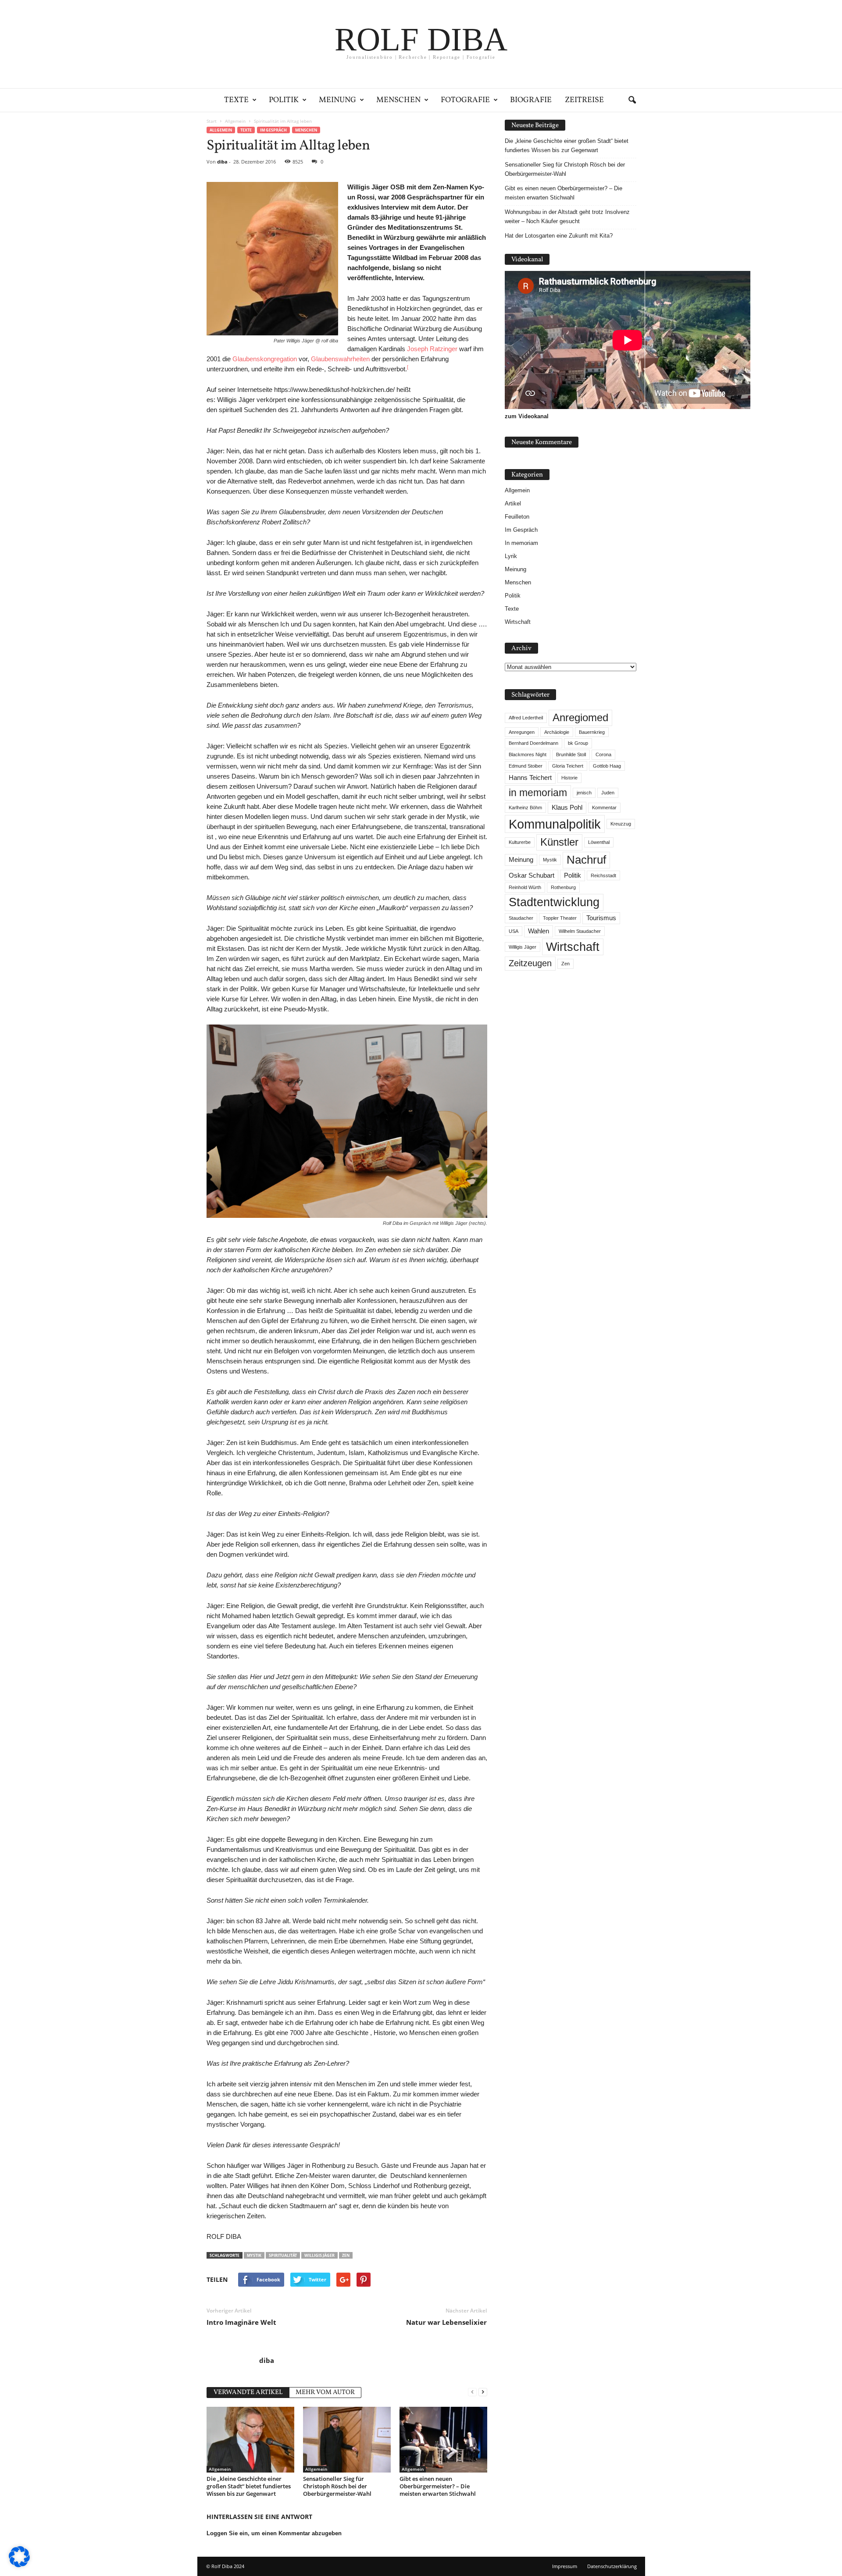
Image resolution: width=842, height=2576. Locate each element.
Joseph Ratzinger (432, 349)
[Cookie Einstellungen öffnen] (19, 2565)
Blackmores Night (528, 754)
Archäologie (557, 732)
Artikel (513, 503)
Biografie (531, 100)
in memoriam (538, 793)
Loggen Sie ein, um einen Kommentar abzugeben (274, 2533)
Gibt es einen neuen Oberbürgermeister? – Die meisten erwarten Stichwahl (438, 2486)
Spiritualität (283, 2255)
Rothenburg (563, 887)
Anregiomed (580, 717)
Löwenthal (599, 842)
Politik (284, 100)
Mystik (254, 2255)
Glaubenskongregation (265, 359)
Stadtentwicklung (554, 902)
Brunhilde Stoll (571, 754)
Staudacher (521, 918)
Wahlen (539, 931)
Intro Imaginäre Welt (241, 2322)
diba (222, 162)
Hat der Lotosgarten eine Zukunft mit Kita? (559, 236)
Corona (603, 754)
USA (514, 931)
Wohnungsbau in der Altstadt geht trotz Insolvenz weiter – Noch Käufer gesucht (567, 217)
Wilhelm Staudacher (580, 931)
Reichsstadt (603, 875)
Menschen (398, 100)
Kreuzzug (621, 824)
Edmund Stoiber (526, 766)
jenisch (584, 793)
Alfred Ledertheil (526, 718)
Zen (346, 2255)
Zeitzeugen (530, 963)
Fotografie (465, 100)
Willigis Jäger (319, 2255)
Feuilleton (517, 517)
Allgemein (221, 130)
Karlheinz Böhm (525, 808)
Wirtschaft (518, 622)
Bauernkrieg (592, 732)
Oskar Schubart (532, 875)
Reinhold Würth (525, 887)
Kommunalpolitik (555, 824)
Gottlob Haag (607, 766)
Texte (236, 100)
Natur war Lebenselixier (446, 2322)
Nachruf (586, 860)
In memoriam (521, 543)
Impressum (565, 2566)
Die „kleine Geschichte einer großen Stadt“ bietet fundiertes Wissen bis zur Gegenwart (249, 2486)
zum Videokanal (527, 416)
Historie (569, 778)
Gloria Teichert (568, 766)
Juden (608, 793)
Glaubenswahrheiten (340, 359)
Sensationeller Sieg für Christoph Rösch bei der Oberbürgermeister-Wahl (337, 2486)
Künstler (559, 842)
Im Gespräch (273, 130)
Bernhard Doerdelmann (533, 743)
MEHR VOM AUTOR (325, 2393)
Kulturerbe (520, 842)
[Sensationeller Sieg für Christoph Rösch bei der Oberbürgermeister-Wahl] (347, 2440)
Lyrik (511, 556)
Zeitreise (584, 100)
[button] (632, 100)
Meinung (337, 100)
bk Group (578, 743)
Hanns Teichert (530, 778)
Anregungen (522, 732)
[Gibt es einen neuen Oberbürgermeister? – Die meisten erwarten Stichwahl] (443, 2440)
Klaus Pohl (567, 808)
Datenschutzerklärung (612, 2566)
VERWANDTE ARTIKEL (248, 2393)
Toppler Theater (560, 918)
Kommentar (604, 808)
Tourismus (601, 918)
